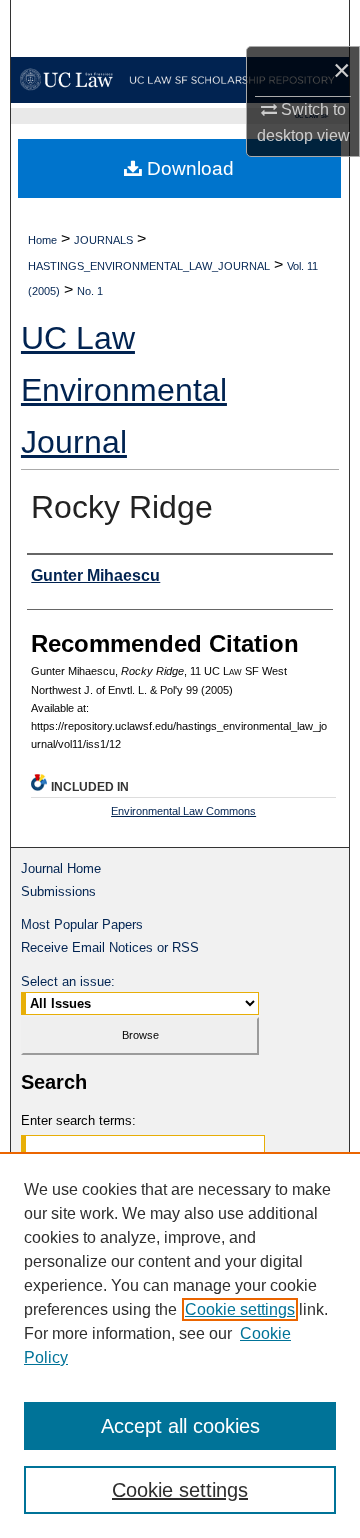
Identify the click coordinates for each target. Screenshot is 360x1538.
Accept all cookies (180, 1426)
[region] (180, 1345)
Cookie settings (240, 1309)
